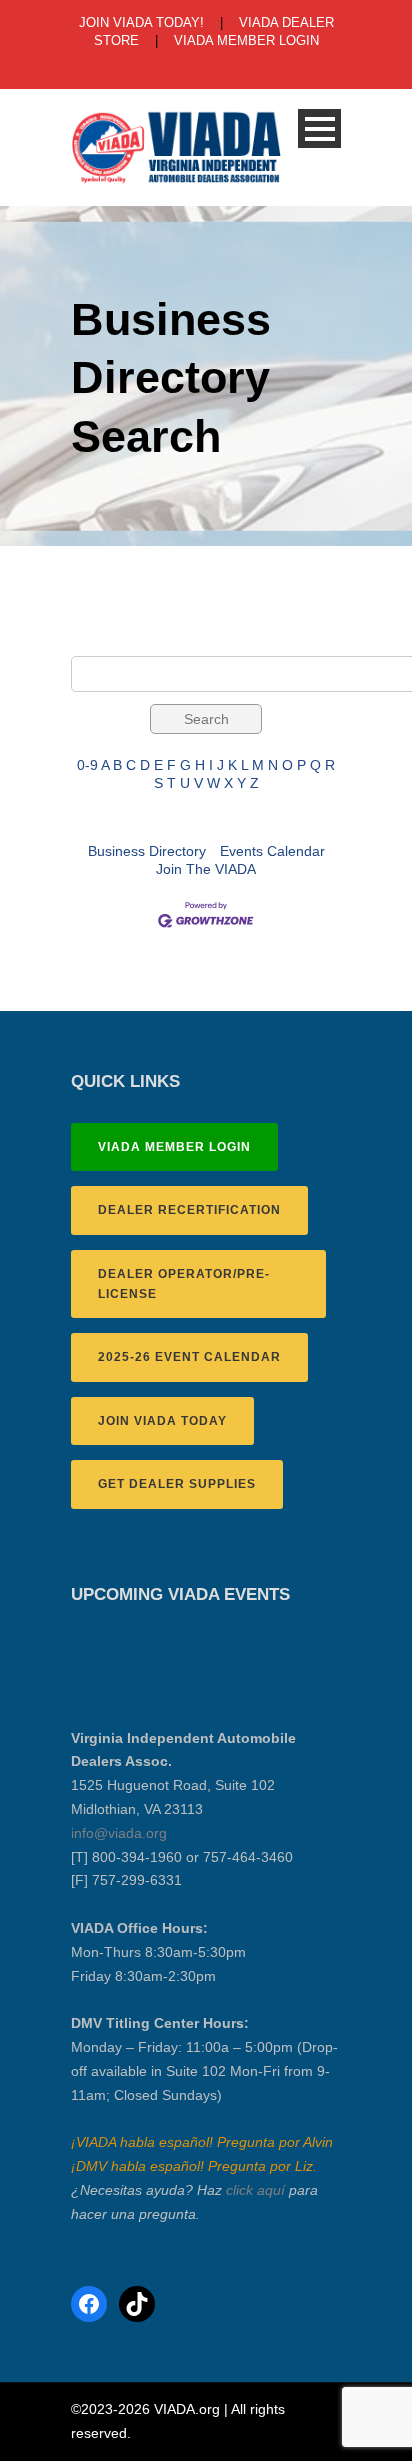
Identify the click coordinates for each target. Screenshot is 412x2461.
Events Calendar (272, 851)
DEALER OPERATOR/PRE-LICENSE (184, 1284)
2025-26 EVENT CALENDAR (189, 1357)
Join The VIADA (206, 869)
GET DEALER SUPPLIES (177, 1484)
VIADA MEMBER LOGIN (246, 40)
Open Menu (319, 128)
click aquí (255, 2190)
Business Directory (147, 851)
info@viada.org (119, 1833)
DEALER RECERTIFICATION (189, 1210)
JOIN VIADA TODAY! (141, 22)
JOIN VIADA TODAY (162, 1421)
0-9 (87, 765)
